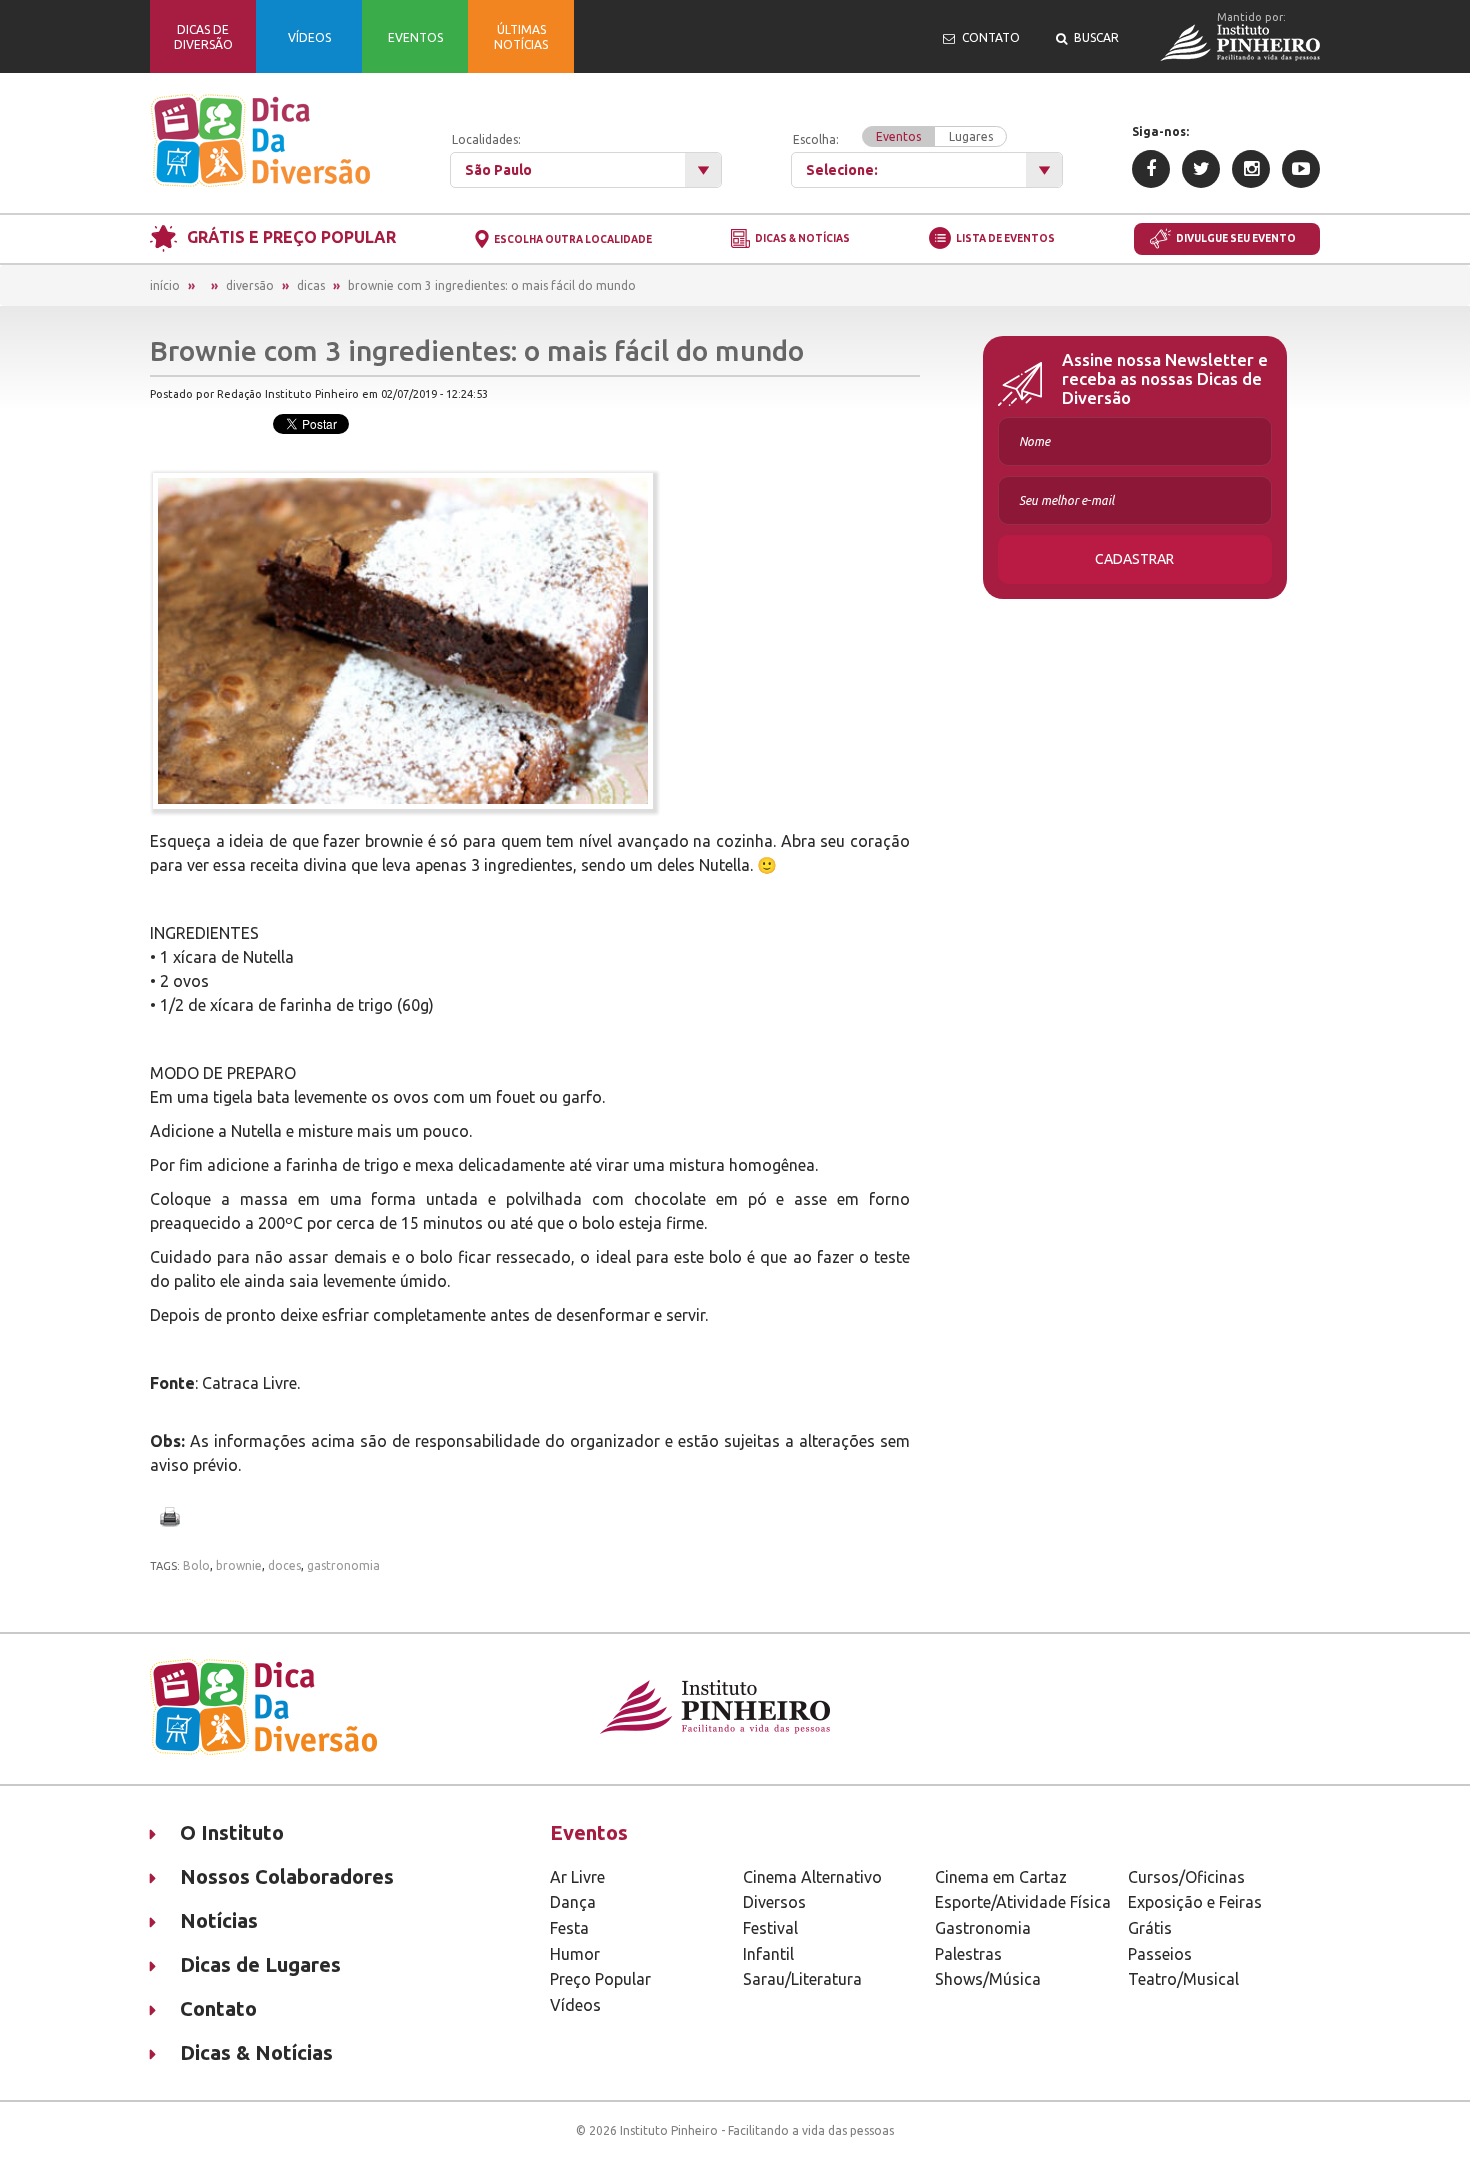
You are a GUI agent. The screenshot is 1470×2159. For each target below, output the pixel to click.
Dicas (311, 285)
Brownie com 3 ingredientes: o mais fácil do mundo (492, 285)
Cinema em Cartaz (1001, 1877)
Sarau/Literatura (802, 1979)
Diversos (774, 1902)
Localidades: (486, 139)
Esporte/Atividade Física (1023, 1902)
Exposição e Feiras (1195, 1902)
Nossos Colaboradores (287, 1876)
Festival (770, 1928)
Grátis (1150, 1928)
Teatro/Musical (1183, 1979)
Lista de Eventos (1005, 238)
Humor (575, 1954)
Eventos (898, 136)
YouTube (1301, 169)
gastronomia (343, 1565)
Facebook (1151, 169)
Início (165, 285)
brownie (239, 1565)
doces (284, 1565)
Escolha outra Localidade (573, 239)
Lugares (971, 136)
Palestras (968, 1954)
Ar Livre (577, 1877)
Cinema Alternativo (812, 1877)
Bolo (196, 1565)
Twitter (1201, 169)
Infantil (768, 1954)
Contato (218, 2008)
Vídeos (575, 2005)
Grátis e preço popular (291, 237)
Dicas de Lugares (260, 1964)
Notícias (219, 1920)
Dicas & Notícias (802, 239)
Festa (569, 1928)
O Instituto (232, 1832)
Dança (573, 1902)
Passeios (1160, 1954)
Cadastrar (1134, 559)
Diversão (250, 285)
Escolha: (893, 138)
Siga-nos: (1160, 131)
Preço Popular (600, 1979)
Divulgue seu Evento (1236, 238)
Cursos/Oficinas (1186, 1877)
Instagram (1251, 169)
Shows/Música (988, 1979)
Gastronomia (983, 1928)
